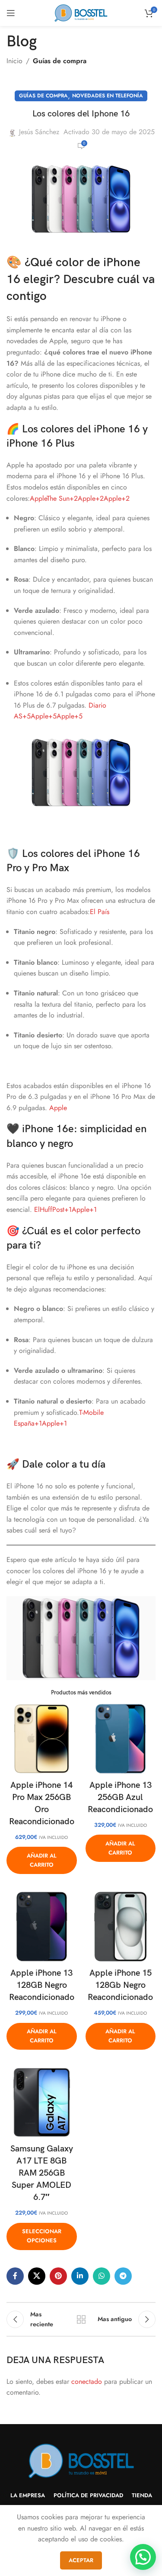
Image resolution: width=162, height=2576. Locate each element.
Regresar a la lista (81, 2319)
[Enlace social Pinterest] (58, 2276)
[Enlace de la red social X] (37, 2276)
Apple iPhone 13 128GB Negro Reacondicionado (42, 1985)
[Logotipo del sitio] (81, 12)
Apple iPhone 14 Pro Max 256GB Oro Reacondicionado (42, 1803)
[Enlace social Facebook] (15, 2276)
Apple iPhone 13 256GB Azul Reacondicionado (120, 1797)
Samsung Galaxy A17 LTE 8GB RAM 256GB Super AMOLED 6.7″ (42, 2173)
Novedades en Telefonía (108, 96)
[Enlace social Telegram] (123, 2276)
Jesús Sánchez (39, 132)
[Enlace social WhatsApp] (102, 2276)
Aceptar (81, 2560)
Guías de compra (60, 61)
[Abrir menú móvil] (11, 13)
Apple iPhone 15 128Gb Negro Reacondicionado (120, 1985)
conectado (87, 2381)
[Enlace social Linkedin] (80, 2276)
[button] (143, 2557)
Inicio (14, 61)
